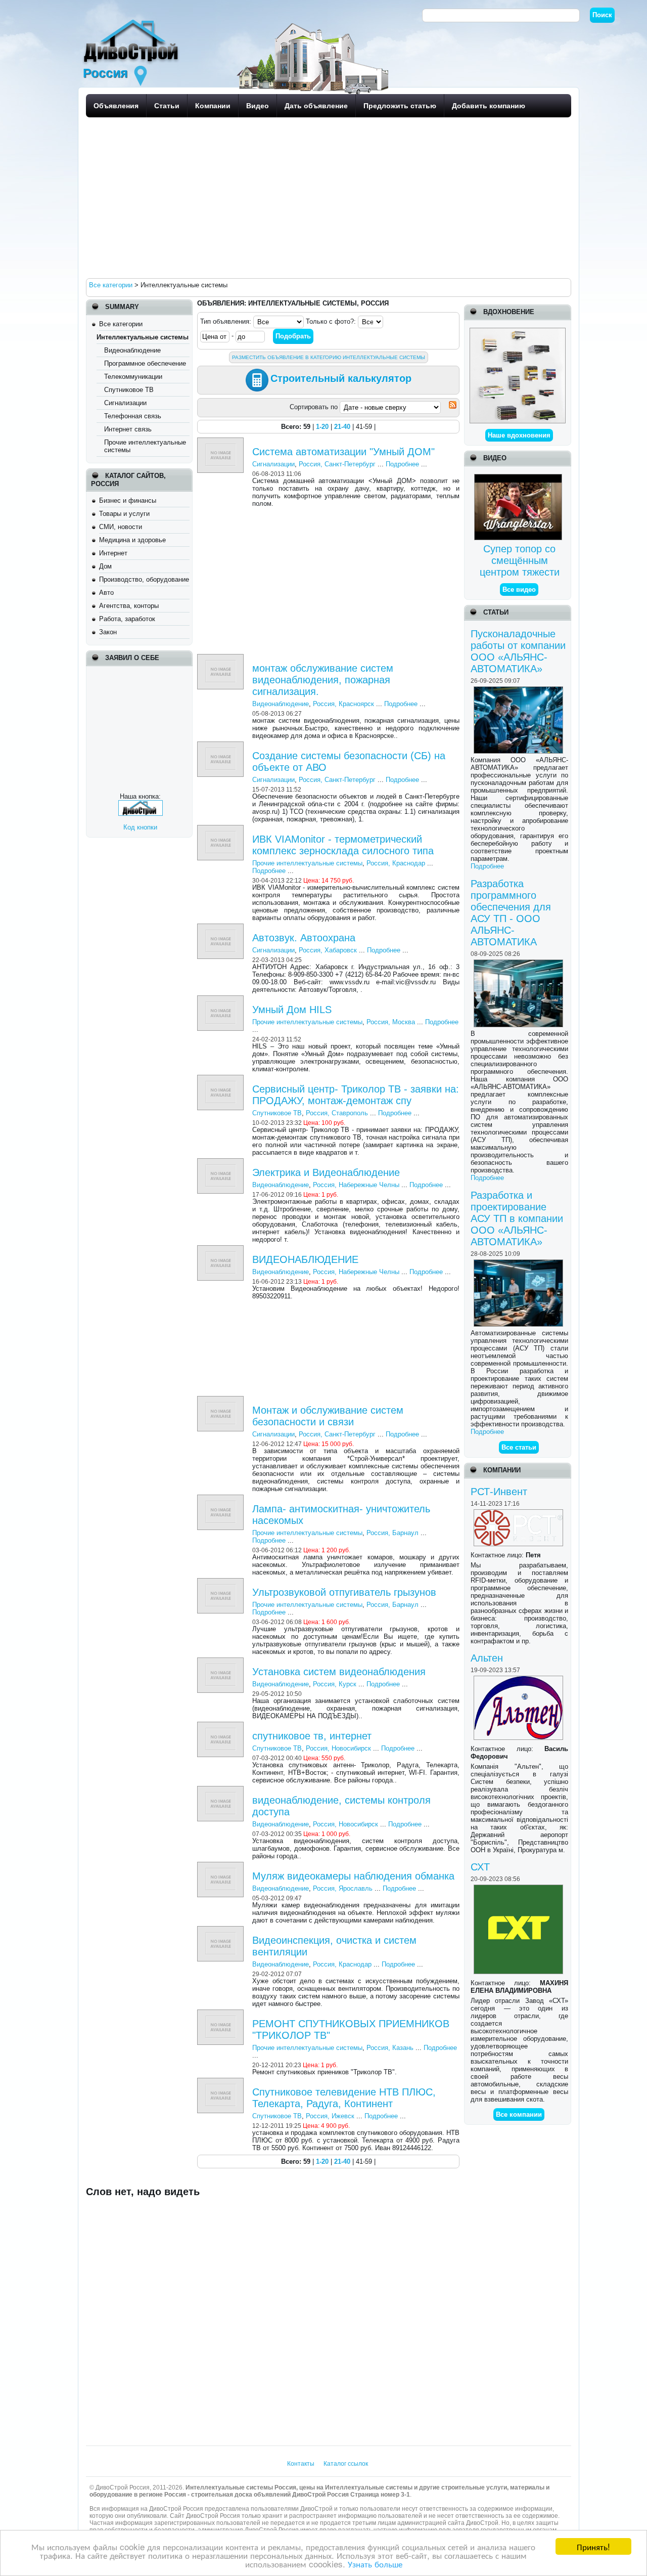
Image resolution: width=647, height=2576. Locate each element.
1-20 (322, 427)
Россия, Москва (391, 1022)
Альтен (487, 1658)
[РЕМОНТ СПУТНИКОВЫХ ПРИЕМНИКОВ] (222, 2013)
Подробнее (487, 866)
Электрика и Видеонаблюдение (326, 1172)
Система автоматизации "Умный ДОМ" (343, 452)
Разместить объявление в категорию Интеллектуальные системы (329, 357)
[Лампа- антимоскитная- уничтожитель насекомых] (222, 1498)
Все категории (121, 324)
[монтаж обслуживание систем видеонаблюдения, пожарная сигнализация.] (222, 658)
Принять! (593, 2546)
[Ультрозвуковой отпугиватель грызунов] (222, 1582)
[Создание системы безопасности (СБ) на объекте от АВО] (222, 745)
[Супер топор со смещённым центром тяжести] (519, 478)
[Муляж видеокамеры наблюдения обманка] (222, 1866)
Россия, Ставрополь (337, 1113)
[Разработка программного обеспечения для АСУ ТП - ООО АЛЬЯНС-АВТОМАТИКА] (520, 963)
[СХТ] (520, 1888)
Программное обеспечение (145, 363)
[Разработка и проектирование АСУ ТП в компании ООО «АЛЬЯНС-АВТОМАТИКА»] (520, 1263)
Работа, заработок (127, 619)
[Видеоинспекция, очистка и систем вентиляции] (222, 1930)
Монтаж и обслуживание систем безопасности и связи (328, 1416)
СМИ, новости (121, 527)
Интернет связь (128, 429)
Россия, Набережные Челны (356, 1185)
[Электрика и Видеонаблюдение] (222, 1162)
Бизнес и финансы (128, 500)
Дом (105, 566)
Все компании (519, 2114)
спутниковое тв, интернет (312, 1736)
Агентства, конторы (129, 606)
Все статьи (519, 1447)
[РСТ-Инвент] (520, 1513)
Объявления (116, 106)
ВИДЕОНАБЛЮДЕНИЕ (305, 1259)
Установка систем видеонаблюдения (339, 1672)
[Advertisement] (326, 197)
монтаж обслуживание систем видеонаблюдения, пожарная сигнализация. (323, 680)
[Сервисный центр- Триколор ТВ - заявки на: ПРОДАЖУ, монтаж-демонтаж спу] (222, 1079)
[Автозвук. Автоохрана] (222, 927)
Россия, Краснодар (396, 863)
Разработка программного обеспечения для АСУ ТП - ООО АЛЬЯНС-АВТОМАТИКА (511, 913)
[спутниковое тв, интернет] (222, 1726)
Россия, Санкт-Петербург (337, 464)
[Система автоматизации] (222, 441)
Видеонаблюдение (132, 350)
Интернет (113, 553)
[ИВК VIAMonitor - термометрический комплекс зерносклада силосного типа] (222, 829)
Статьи (167, 106)
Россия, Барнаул (392, 1533)
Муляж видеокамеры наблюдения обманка (353, 1876)
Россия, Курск (335, 1684)
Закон (108, 632)
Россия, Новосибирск (338, 1748)
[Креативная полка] (517, 332)
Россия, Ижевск (330, 2116)
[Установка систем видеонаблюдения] (222, 1661)
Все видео (519, 590)
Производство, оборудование (144, 579)
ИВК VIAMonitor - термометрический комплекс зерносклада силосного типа (343, 845)
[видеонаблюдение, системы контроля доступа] (222, 1790)
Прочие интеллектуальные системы (307, 863)
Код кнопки (140, 827)
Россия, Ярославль (343, 1888)
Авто (106, 593)
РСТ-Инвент (499, 1492)
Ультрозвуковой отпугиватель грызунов (344, 1592)
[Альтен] (520, 1679)
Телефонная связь (133, 416)
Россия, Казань (390, 2048)
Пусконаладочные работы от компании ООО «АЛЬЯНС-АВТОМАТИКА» (518, 651)
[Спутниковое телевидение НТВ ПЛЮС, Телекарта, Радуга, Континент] (222, 2082)
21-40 (342, 427)
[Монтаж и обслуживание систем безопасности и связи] (222, 1400)
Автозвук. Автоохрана (304, 938)
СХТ (480, 1867)
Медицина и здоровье (132, 540)
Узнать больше (375, 2564)
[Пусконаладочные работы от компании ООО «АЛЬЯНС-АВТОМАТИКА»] (520, 690)
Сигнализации (125, 403)
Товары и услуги (124, 514)
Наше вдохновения (519, 435)
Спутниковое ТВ (129, 390)
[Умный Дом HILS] (222, 999)
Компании (213, 106)
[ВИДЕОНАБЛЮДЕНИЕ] (222, 1249)
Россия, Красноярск (343, 704)
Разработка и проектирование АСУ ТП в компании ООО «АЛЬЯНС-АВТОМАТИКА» (517, 1218)
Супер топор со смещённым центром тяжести (520, 560)
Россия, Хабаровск (328, 950)
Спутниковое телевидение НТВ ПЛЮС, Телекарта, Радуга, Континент (344, 2098)
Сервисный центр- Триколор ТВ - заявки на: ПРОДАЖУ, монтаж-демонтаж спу (356, 1095)
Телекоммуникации (133, 377)
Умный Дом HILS (292, 1010)
